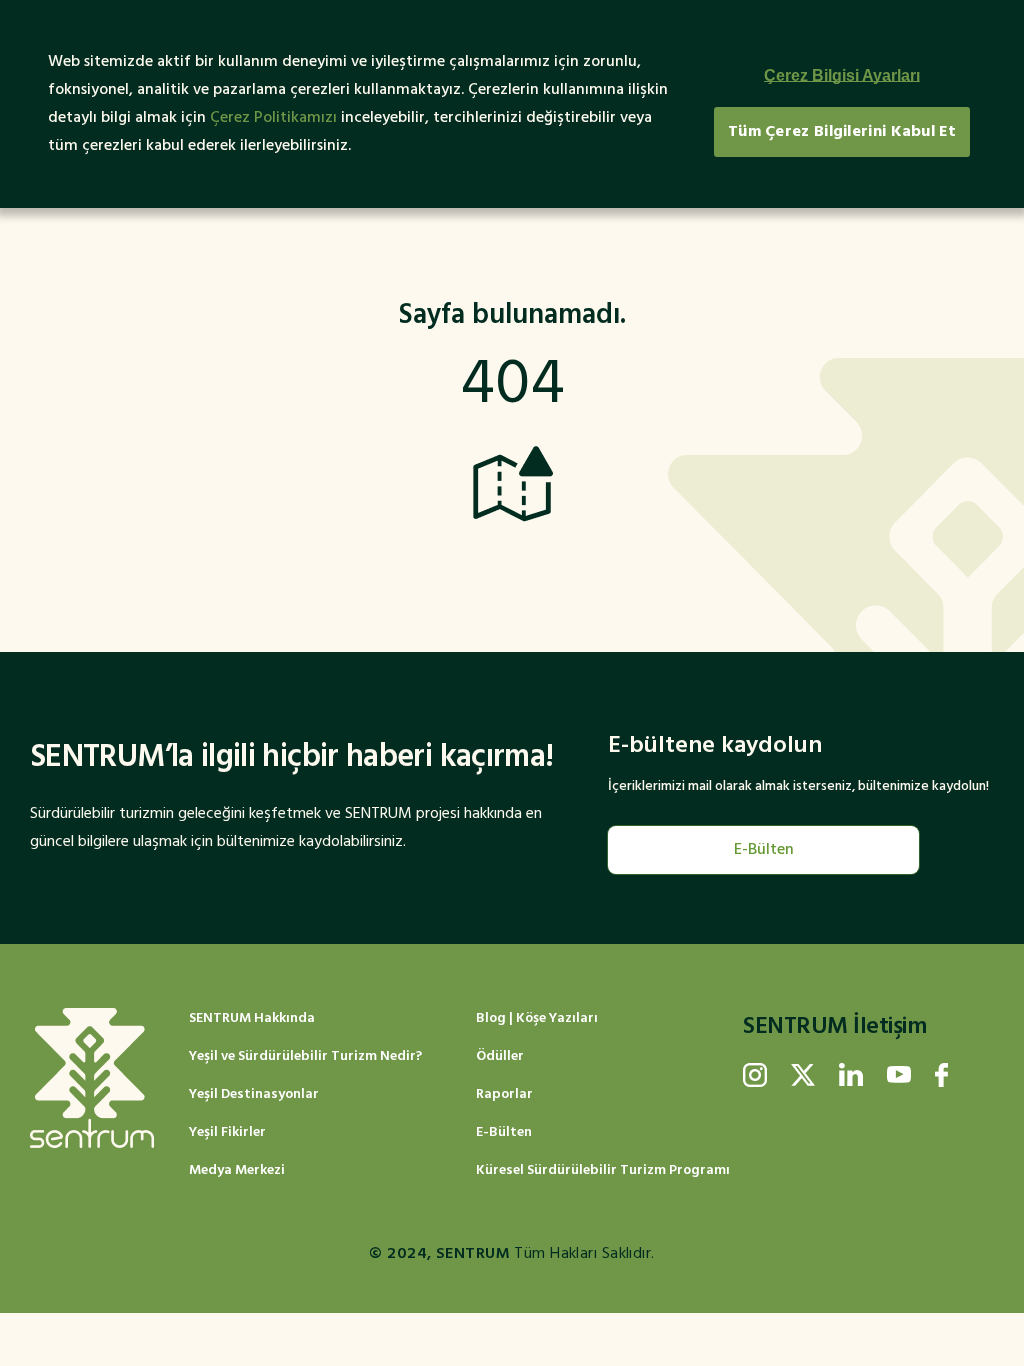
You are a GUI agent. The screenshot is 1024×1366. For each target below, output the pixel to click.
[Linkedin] (851, 1075)
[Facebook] (941, 1075)
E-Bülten (764, 850)
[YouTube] (899, 1075)
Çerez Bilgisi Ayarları (842, 75)
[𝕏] (803, 1075)
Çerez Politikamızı (273, 118)
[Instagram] (755, 1075)
